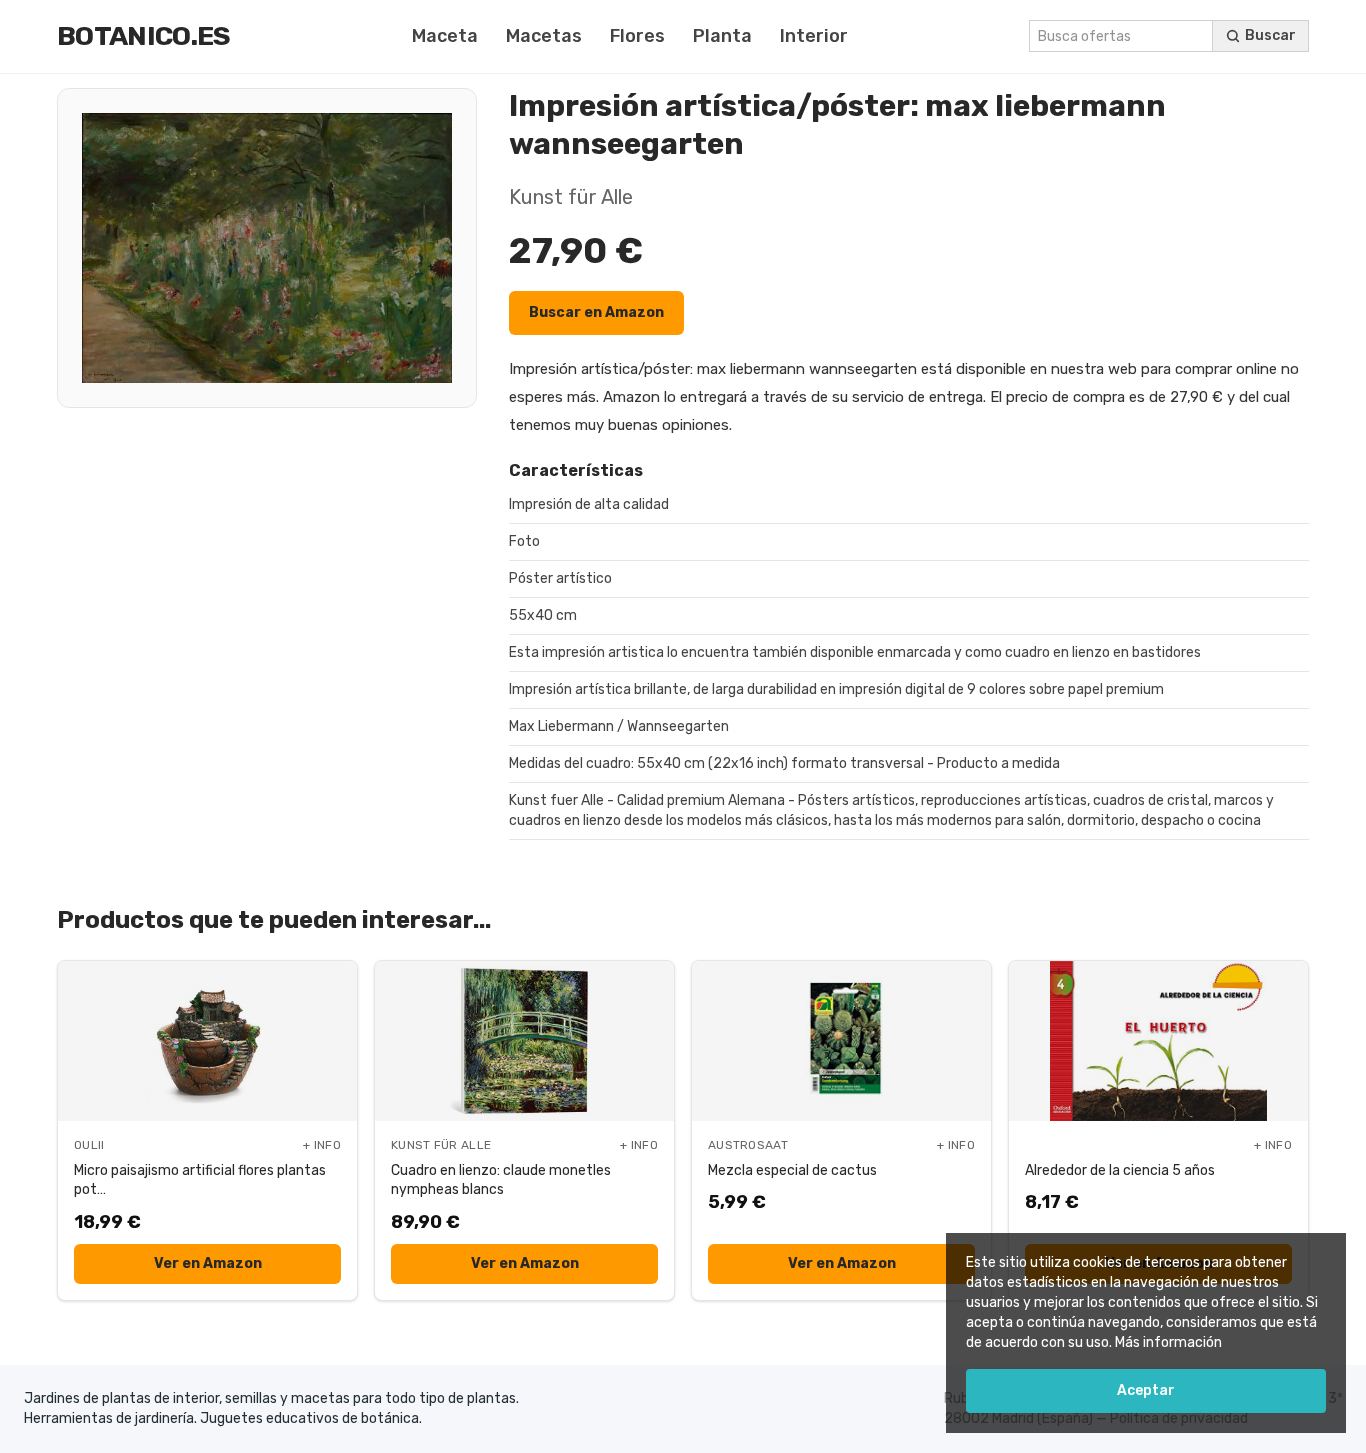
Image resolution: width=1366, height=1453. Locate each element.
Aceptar (1146, 1390)
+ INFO (322, 1145)
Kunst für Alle (571, 197)
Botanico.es (144, 36)
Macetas (544, 36)
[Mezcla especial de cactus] (841, 1041)
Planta (722, 36)
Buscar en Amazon (596, 312)
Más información (1168, 1342)
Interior (814, 36)
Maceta (445, 36)
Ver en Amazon (208, 1263)
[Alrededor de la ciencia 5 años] (1158, 1041)
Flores (637, 36)
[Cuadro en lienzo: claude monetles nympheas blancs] (524, 1041)
